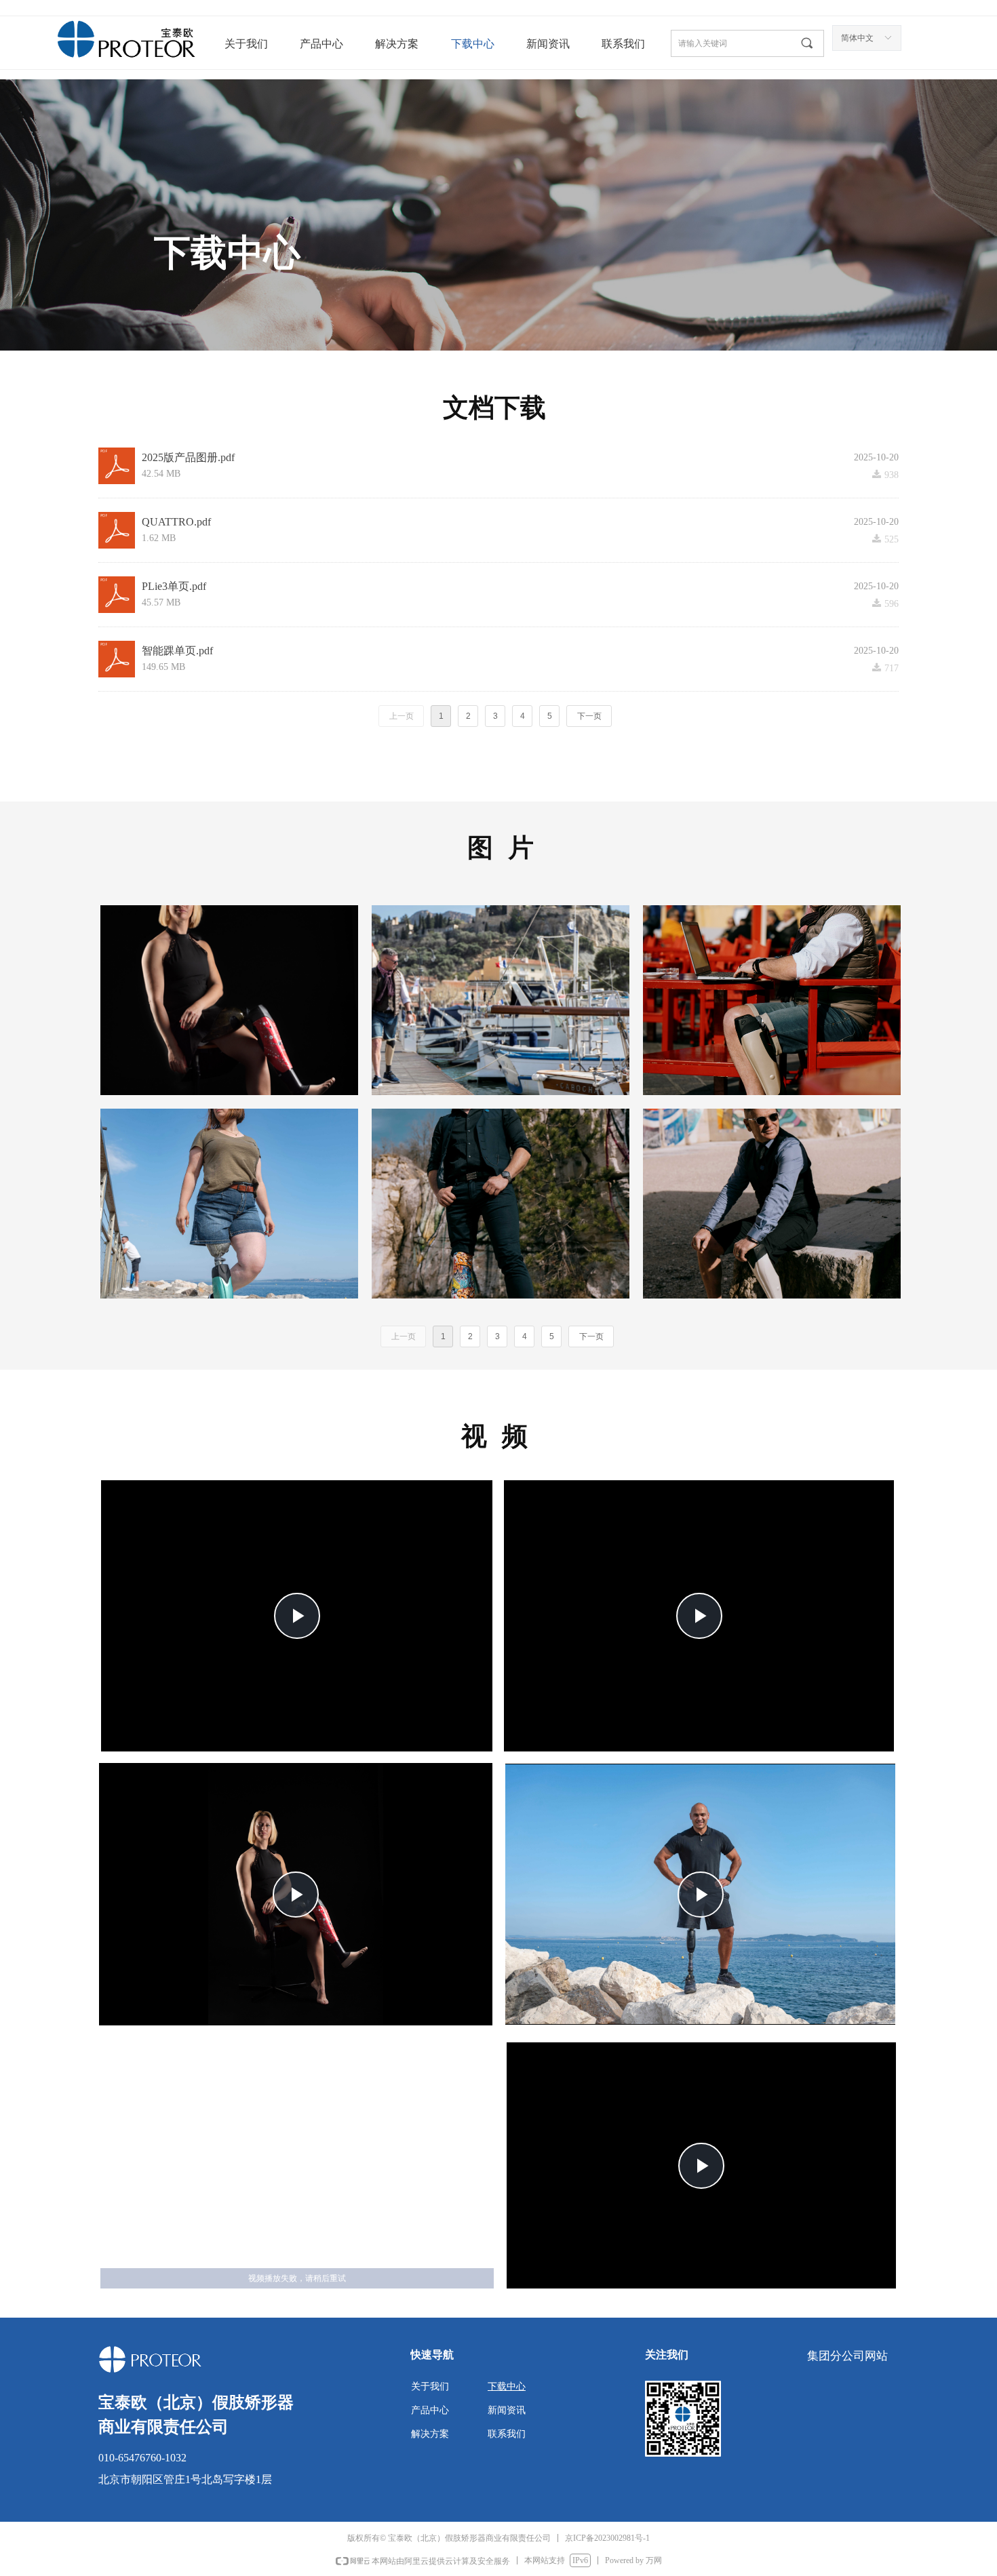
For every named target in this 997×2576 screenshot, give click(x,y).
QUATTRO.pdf (176, 522)
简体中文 (857, 38)
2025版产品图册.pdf (188, 457)
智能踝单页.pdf (177, 651)
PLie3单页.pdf (174, 586)
